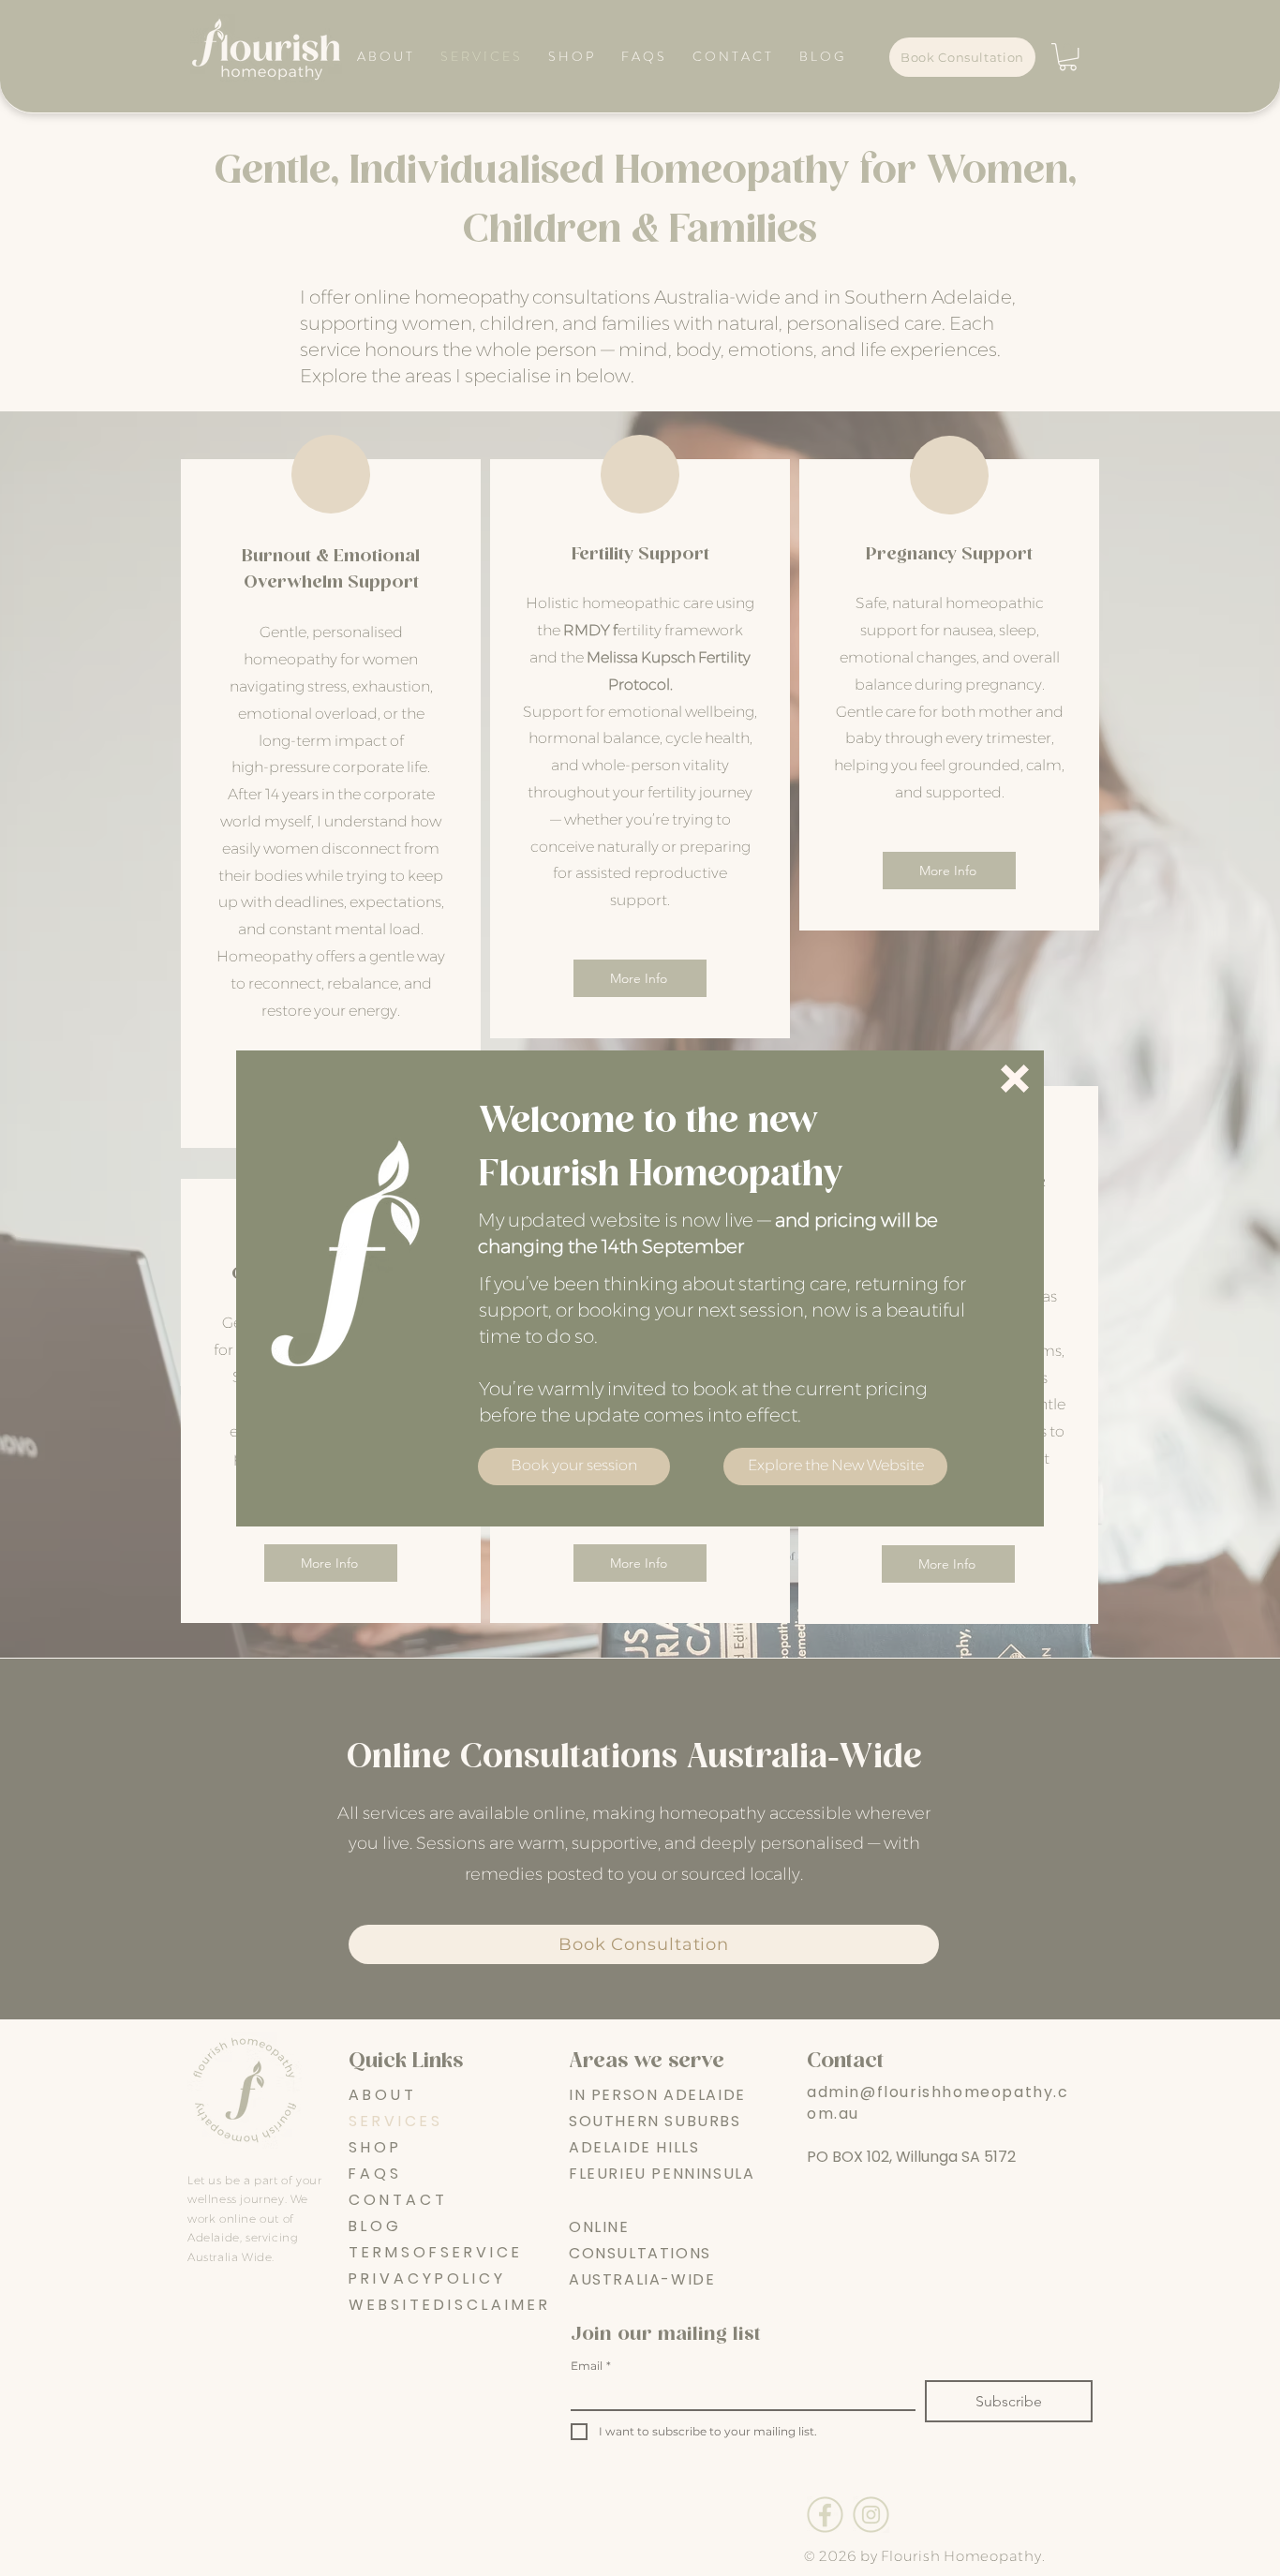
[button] (1015, 1079)
